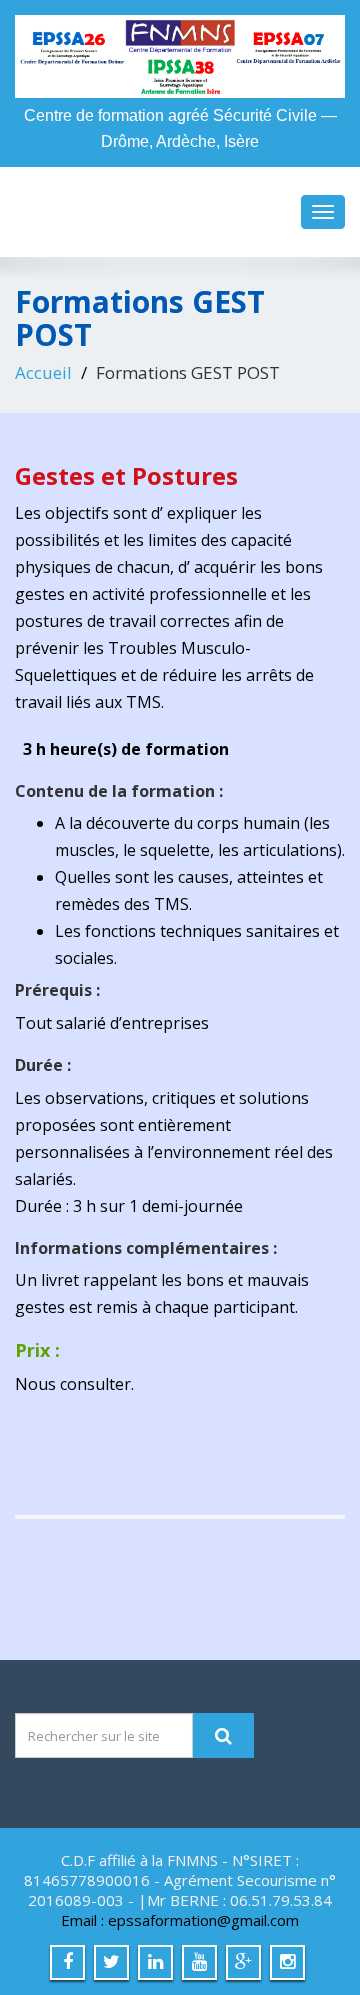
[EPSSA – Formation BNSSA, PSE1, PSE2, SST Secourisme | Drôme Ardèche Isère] (180, 56)
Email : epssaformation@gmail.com (180, 1920)
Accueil (43, 372)
